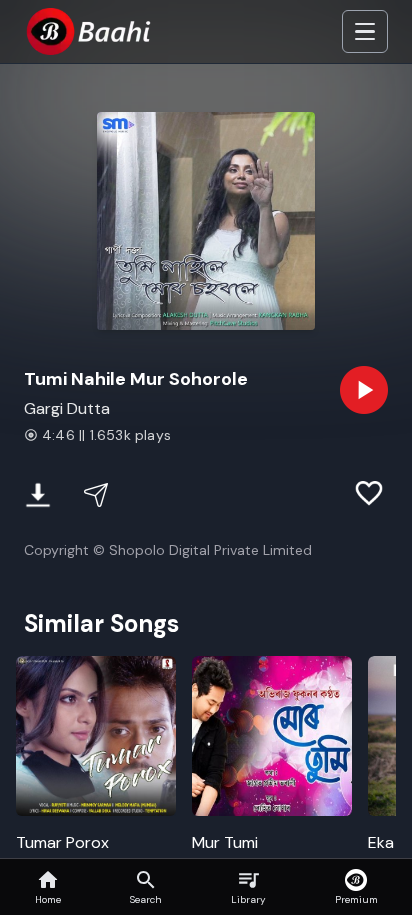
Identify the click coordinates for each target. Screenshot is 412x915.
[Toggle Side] (365, 32)
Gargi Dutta (67, 408)
